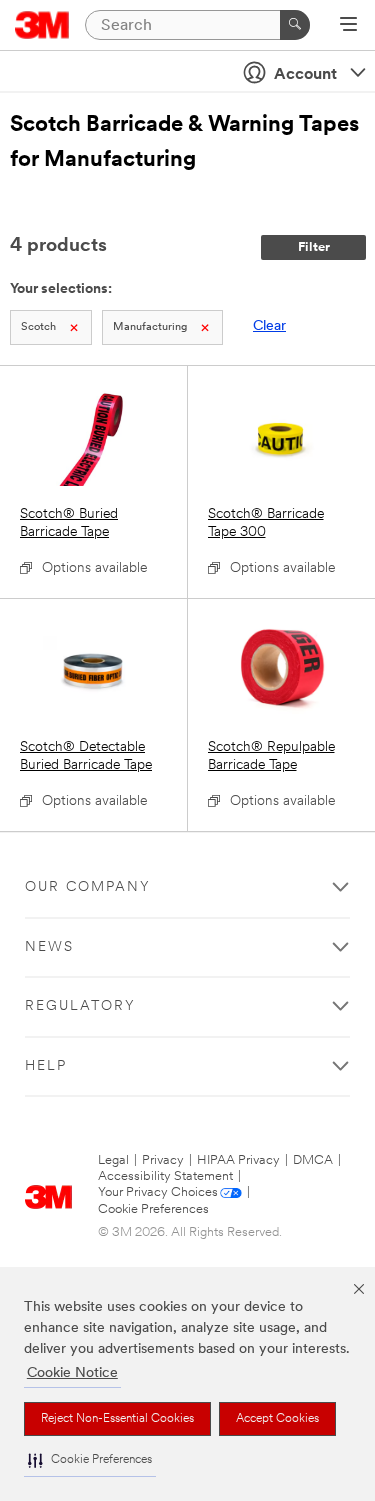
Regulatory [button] (80, 1006)
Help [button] (46, 1066)
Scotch (38, 327)
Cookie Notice (72, 1373)
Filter (314, 247)
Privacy (163, 1160)
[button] (90, 1460)
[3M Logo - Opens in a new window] (42, 25)
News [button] (49, 947)
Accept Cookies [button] (277, 1419)
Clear (269, 326)
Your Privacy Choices (158, 1192)
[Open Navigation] (348, 26)
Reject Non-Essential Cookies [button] (117, 1419)
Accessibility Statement (165, 1176)
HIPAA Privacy (238, 1160)
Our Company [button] (88, 887)
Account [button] (305, 75)
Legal (113, 1160)
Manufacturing (150, 327)
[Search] (295, 25)
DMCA (313, 1160)
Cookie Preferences (153, 1209)
